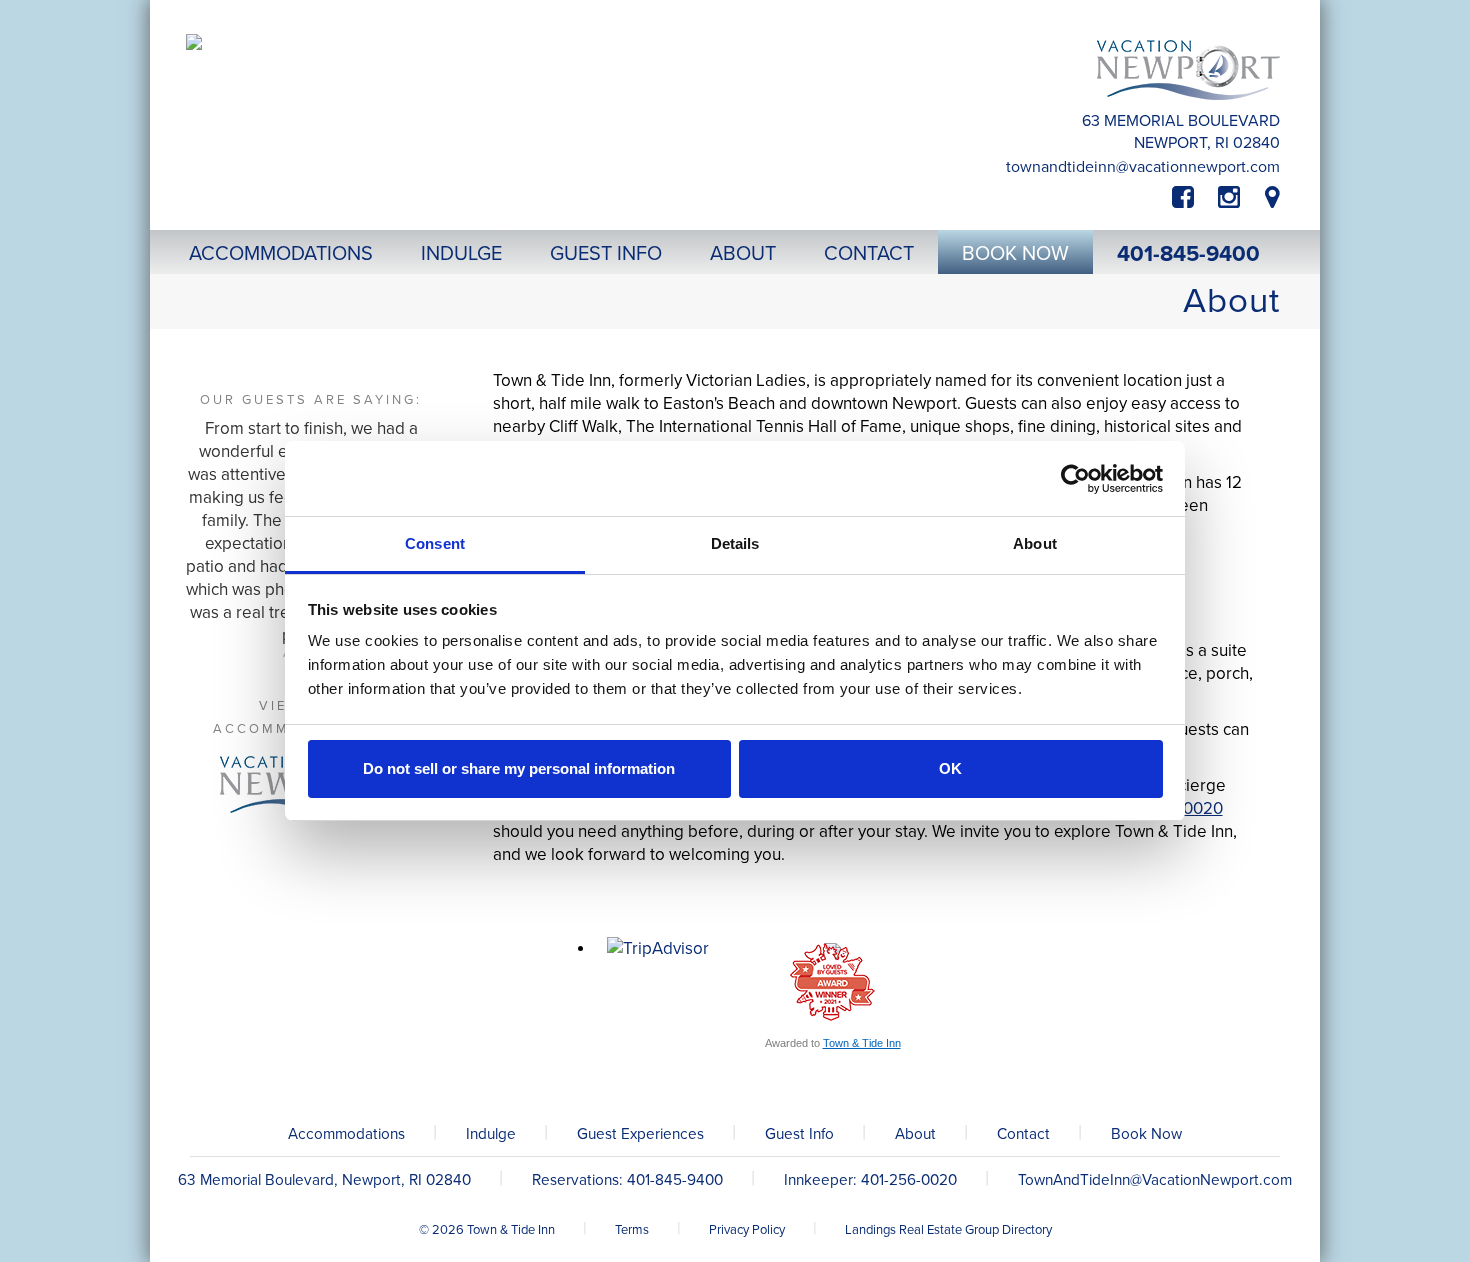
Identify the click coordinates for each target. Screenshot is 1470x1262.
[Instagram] (1229, 198)
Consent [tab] (435, 543)
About (915, 1134)
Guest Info (799, 1134)
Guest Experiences (640, 1134)
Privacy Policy (747, 1230)
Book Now (1146, 1134)
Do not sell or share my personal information (519, 768)
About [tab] (1035, 543)
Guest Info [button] (606, 254)
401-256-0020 (909, 1180)
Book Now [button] (1015, 254)
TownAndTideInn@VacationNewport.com (1143, 167)
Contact (1023, 1134)
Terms (632, 1230)
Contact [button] (869, 254)
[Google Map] (1272, 198)
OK (950, 768)
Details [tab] (735, 543)
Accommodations (346, 1134)
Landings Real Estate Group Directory (948, 1230)
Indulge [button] (461, 254)
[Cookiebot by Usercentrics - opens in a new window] (1075, 479)
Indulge (491, 1134)
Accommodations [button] (281, 254)
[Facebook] (1195, 198)
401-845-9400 (1188, 254)
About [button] (743, 254)
